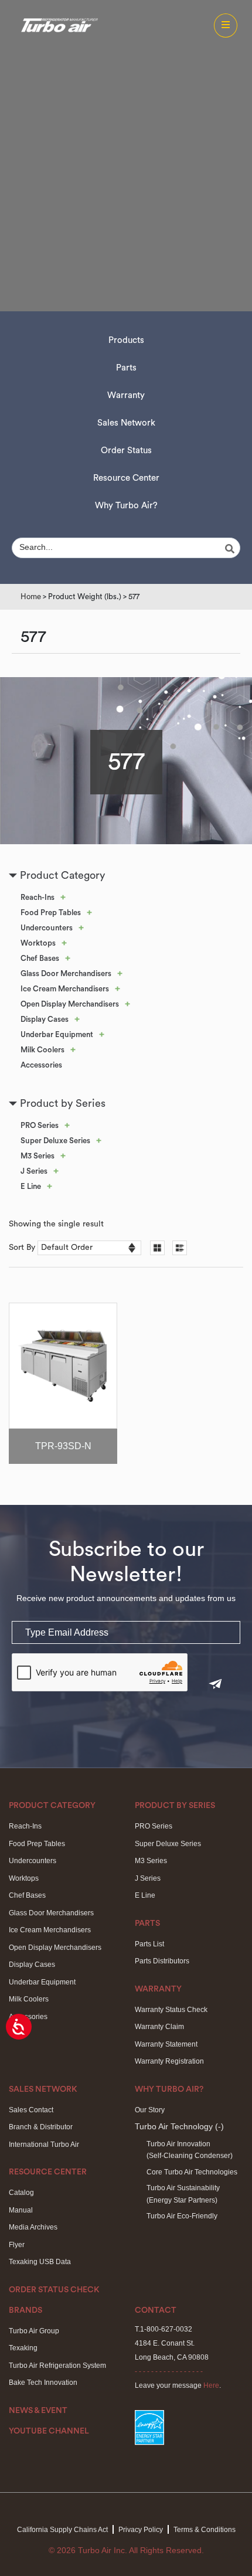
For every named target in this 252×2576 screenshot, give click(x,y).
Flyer (17, 2245)
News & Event (38, 2411)
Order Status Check (54, 2290)
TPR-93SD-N (63, 1446)
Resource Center (126, 478)
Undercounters (47, 928)
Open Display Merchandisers (70, 1004)
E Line (31, 1186)
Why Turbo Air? (126, 506)
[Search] (231, 549)
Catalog (21, 2193)
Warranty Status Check (171, 2010)
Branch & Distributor (41, 2127)
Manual (21, 2210)
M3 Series (38, 1156)
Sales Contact (31, 2110)
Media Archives (33, 2227)
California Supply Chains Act (62, 2530)
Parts (126, 368)
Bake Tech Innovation (43, 2383)
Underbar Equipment (57, 1034)
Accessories (41, 1065)
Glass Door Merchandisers (66, 973)
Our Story (150, 2110)
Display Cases (45, 1019)
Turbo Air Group (34, 2331)
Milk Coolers (42, 1050)
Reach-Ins (38, 897)
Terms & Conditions (205, 2530)
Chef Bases (40, 958)
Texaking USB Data (40, 2262)
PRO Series (40, 1125)
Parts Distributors (162, 1961)
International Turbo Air (44, 2145)
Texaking (23, 2348)
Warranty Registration (169, 2061)
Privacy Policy (141, 2530)
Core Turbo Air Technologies (192, 2172)
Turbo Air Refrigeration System (57, 2366)
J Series (34, 1171)
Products (126, 340)
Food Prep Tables (51, 913)
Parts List (149, 1944)
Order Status (126, 451)
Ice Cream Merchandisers (65, 989)
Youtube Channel (49, 2431)
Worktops (38, 943)
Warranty (126, 395)
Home (31, 597)
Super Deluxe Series (55, 1141)
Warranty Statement (166, 2044)
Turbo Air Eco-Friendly (182, 2216)
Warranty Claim (159, 2027)
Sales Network (126, 423)
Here (211, 2385)
